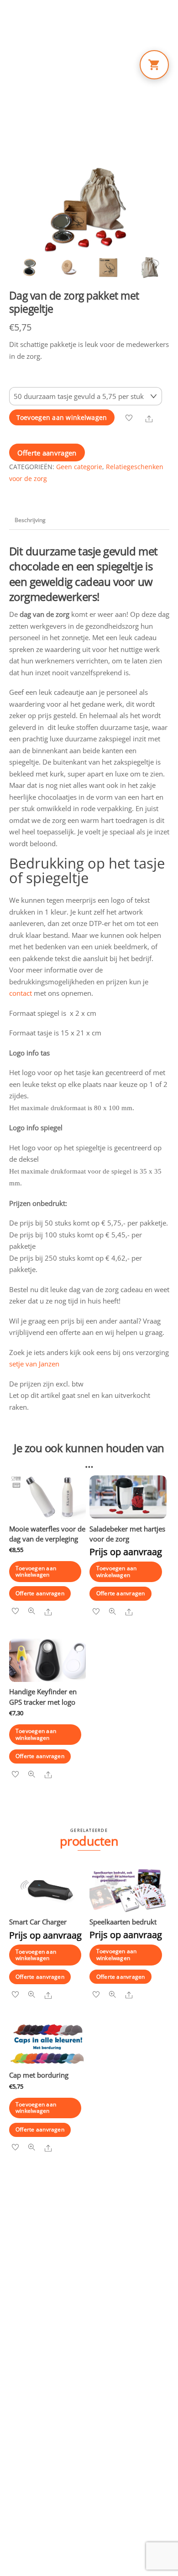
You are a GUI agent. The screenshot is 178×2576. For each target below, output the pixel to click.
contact (21, 993)
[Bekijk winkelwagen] (154, 65)
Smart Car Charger (38, 1922)
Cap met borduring (39, 2075)
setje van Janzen (35, 1364)
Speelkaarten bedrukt (123, 1922)
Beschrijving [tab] (30, 520)
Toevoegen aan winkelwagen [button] (36, 1571)
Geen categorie (79, 467)
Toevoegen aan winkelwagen (62, 418)
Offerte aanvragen (47, 453)
